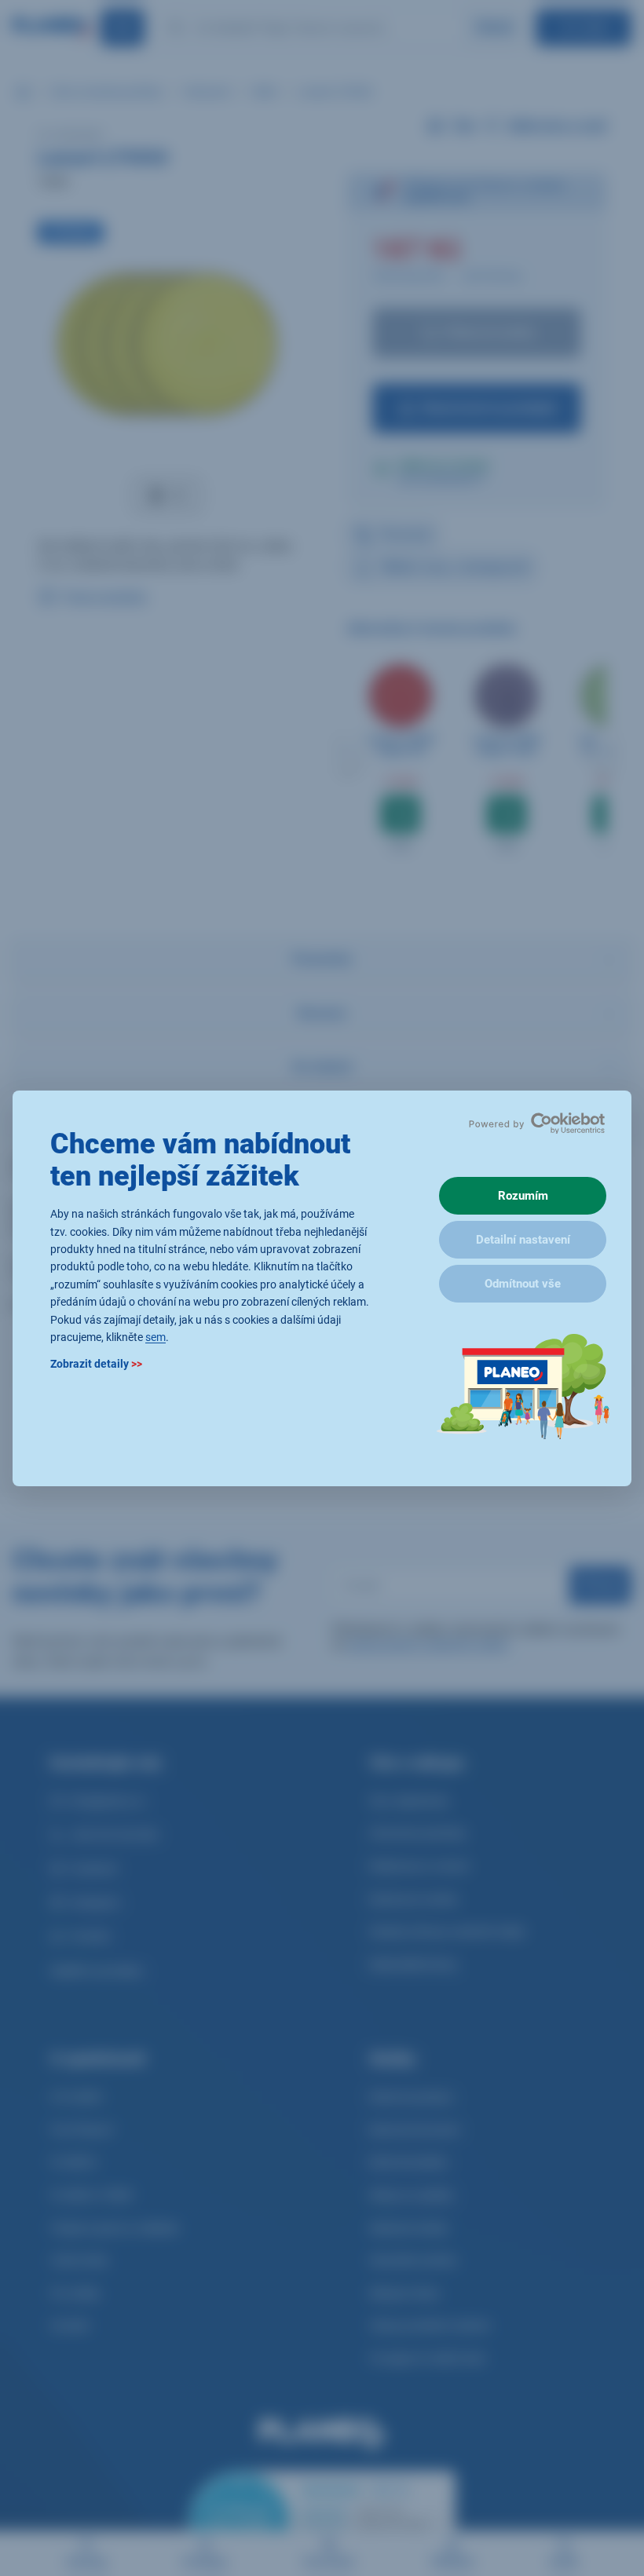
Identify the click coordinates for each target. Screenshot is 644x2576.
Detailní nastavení (523, 1240)
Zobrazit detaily (96, 1364)
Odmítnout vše (523, 1284)
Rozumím (523, 1196)
